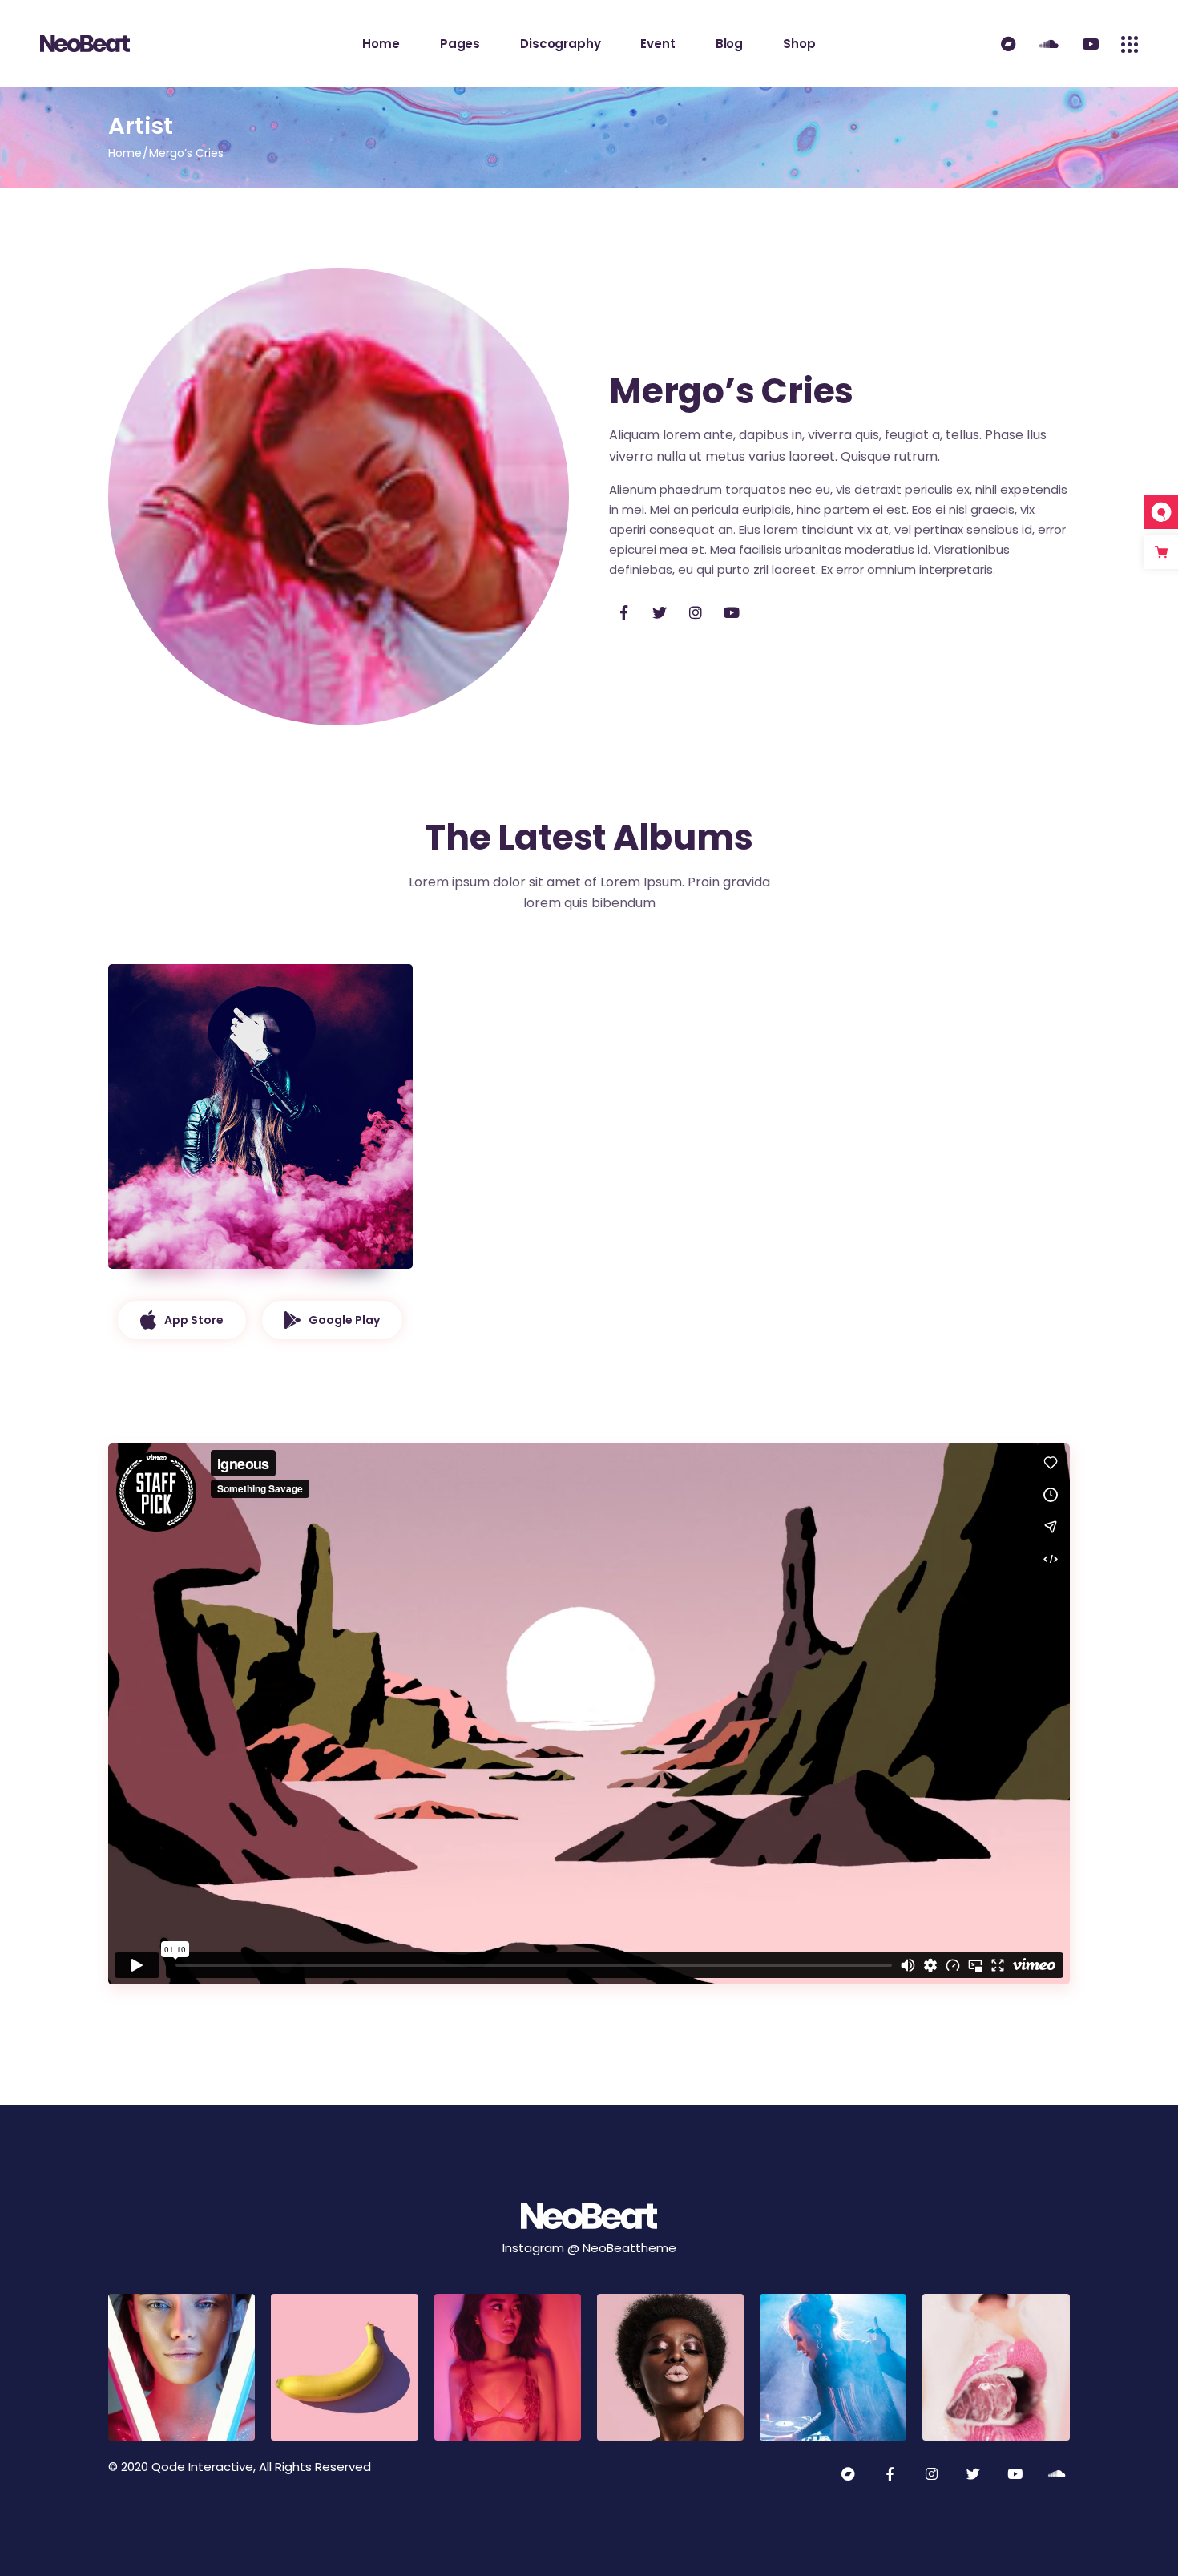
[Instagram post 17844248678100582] (996, 2367)
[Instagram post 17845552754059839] (182, 2367)
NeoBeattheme (629, 2248)
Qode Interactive (202, 2467)
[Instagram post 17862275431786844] (670, 2367)
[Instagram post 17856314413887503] (833, 2367)
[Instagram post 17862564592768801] (508, 2367)
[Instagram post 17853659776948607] (344, 2367)
